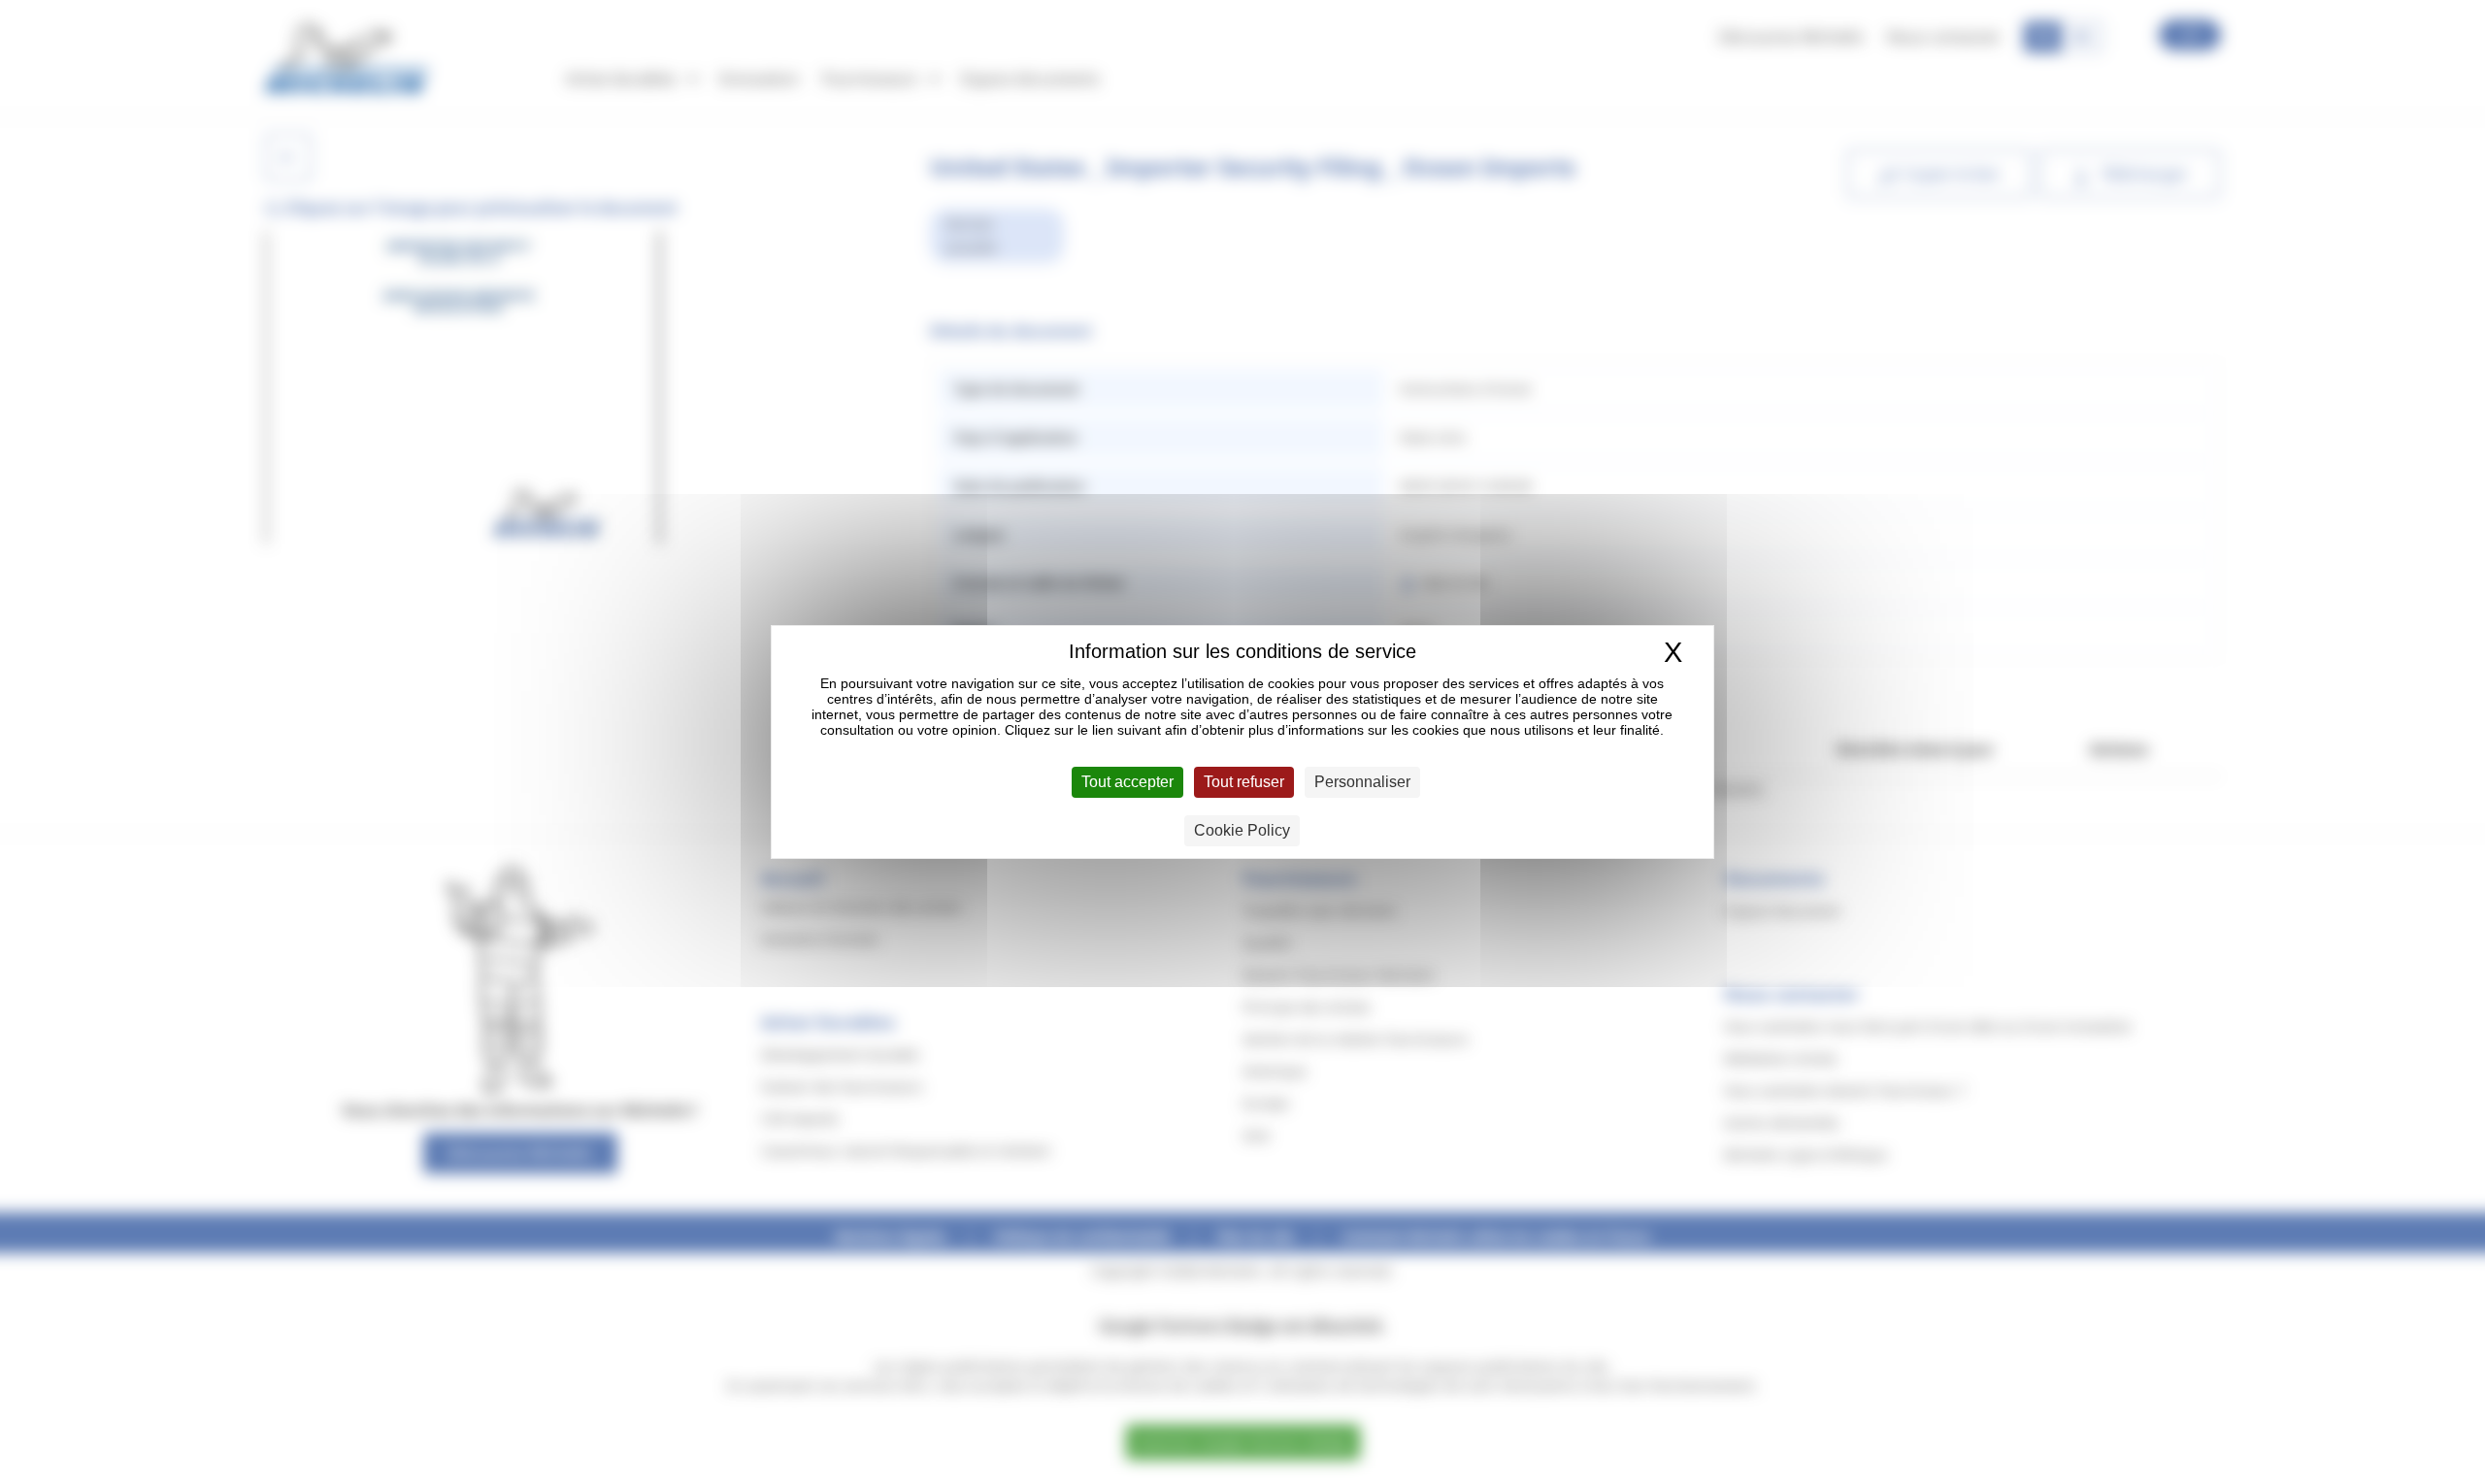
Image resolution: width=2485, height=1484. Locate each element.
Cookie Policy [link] (1242, 830)
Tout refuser (1244, 782)
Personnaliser (1362, 782)
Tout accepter (1127, 782)
